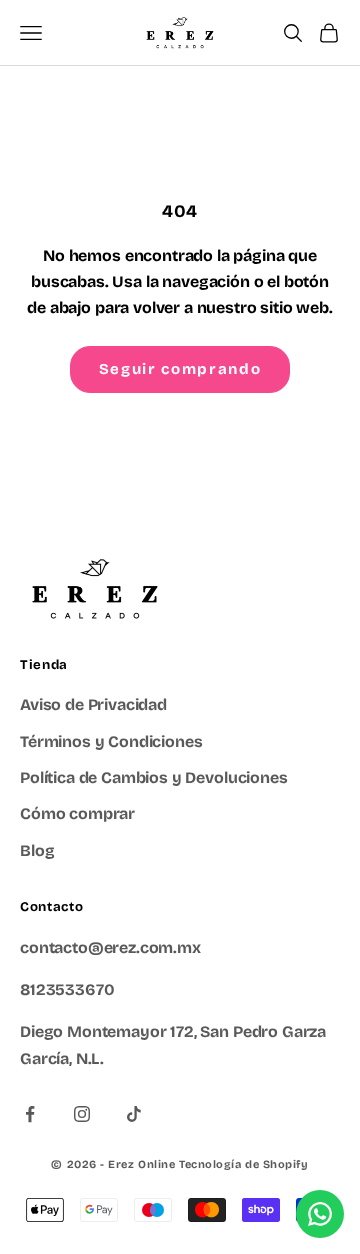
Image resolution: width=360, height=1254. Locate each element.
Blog (37, 850)
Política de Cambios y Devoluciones (154, 777)
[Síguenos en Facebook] (30, 1114)
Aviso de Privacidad (93, 704)
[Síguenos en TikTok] (134, 1114)
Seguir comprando (180, 369)
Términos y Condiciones (111, 741)
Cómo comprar (77, 813)
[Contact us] (320, 1214)
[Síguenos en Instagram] (82, 1114)
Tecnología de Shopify (244, 1164)
